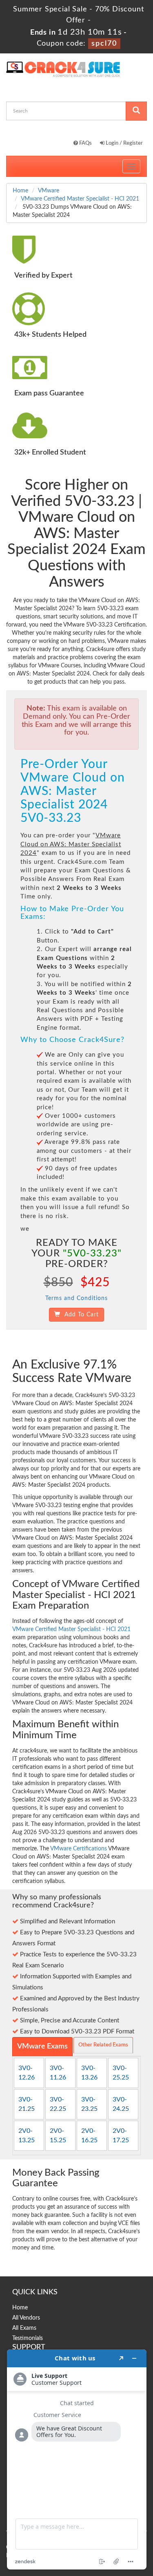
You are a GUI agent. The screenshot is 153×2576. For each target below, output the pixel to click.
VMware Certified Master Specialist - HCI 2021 (80, 199)
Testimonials (28, 2338)
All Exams (24, 2328)
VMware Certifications (79, 1849)
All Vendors (26, 2318)
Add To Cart (80, 1315)
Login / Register (124, 143)
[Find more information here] (77, 2459)
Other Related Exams (103, 2045)
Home (20, 191)
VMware (49, 191)
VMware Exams (42, 2046)
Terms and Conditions (76, 1298)
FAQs (85, 143)
